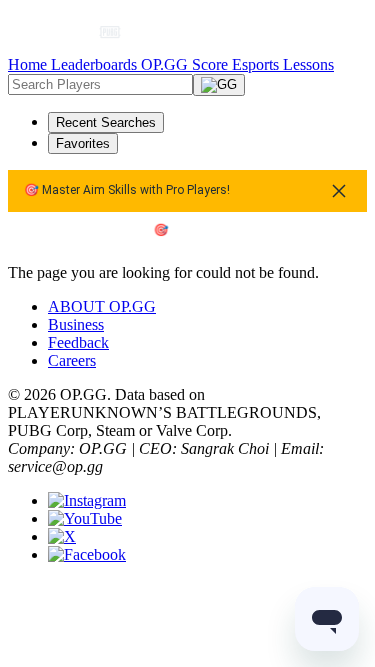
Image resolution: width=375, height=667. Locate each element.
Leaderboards (96, 64)
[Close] (339, 191)
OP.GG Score (186, 64)
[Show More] (118, 32)
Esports (257, 64)
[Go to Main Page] (57, 32)
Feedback (78, 342)
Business (76, 324)
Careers (72, 360)
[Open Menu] (330, 32)
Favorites (83, 143)
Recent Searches (106, 122)
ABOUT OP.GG (102, 306)
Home (29, 64)
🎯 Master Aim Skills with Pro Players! (127, 190)
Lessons (308, 64)
